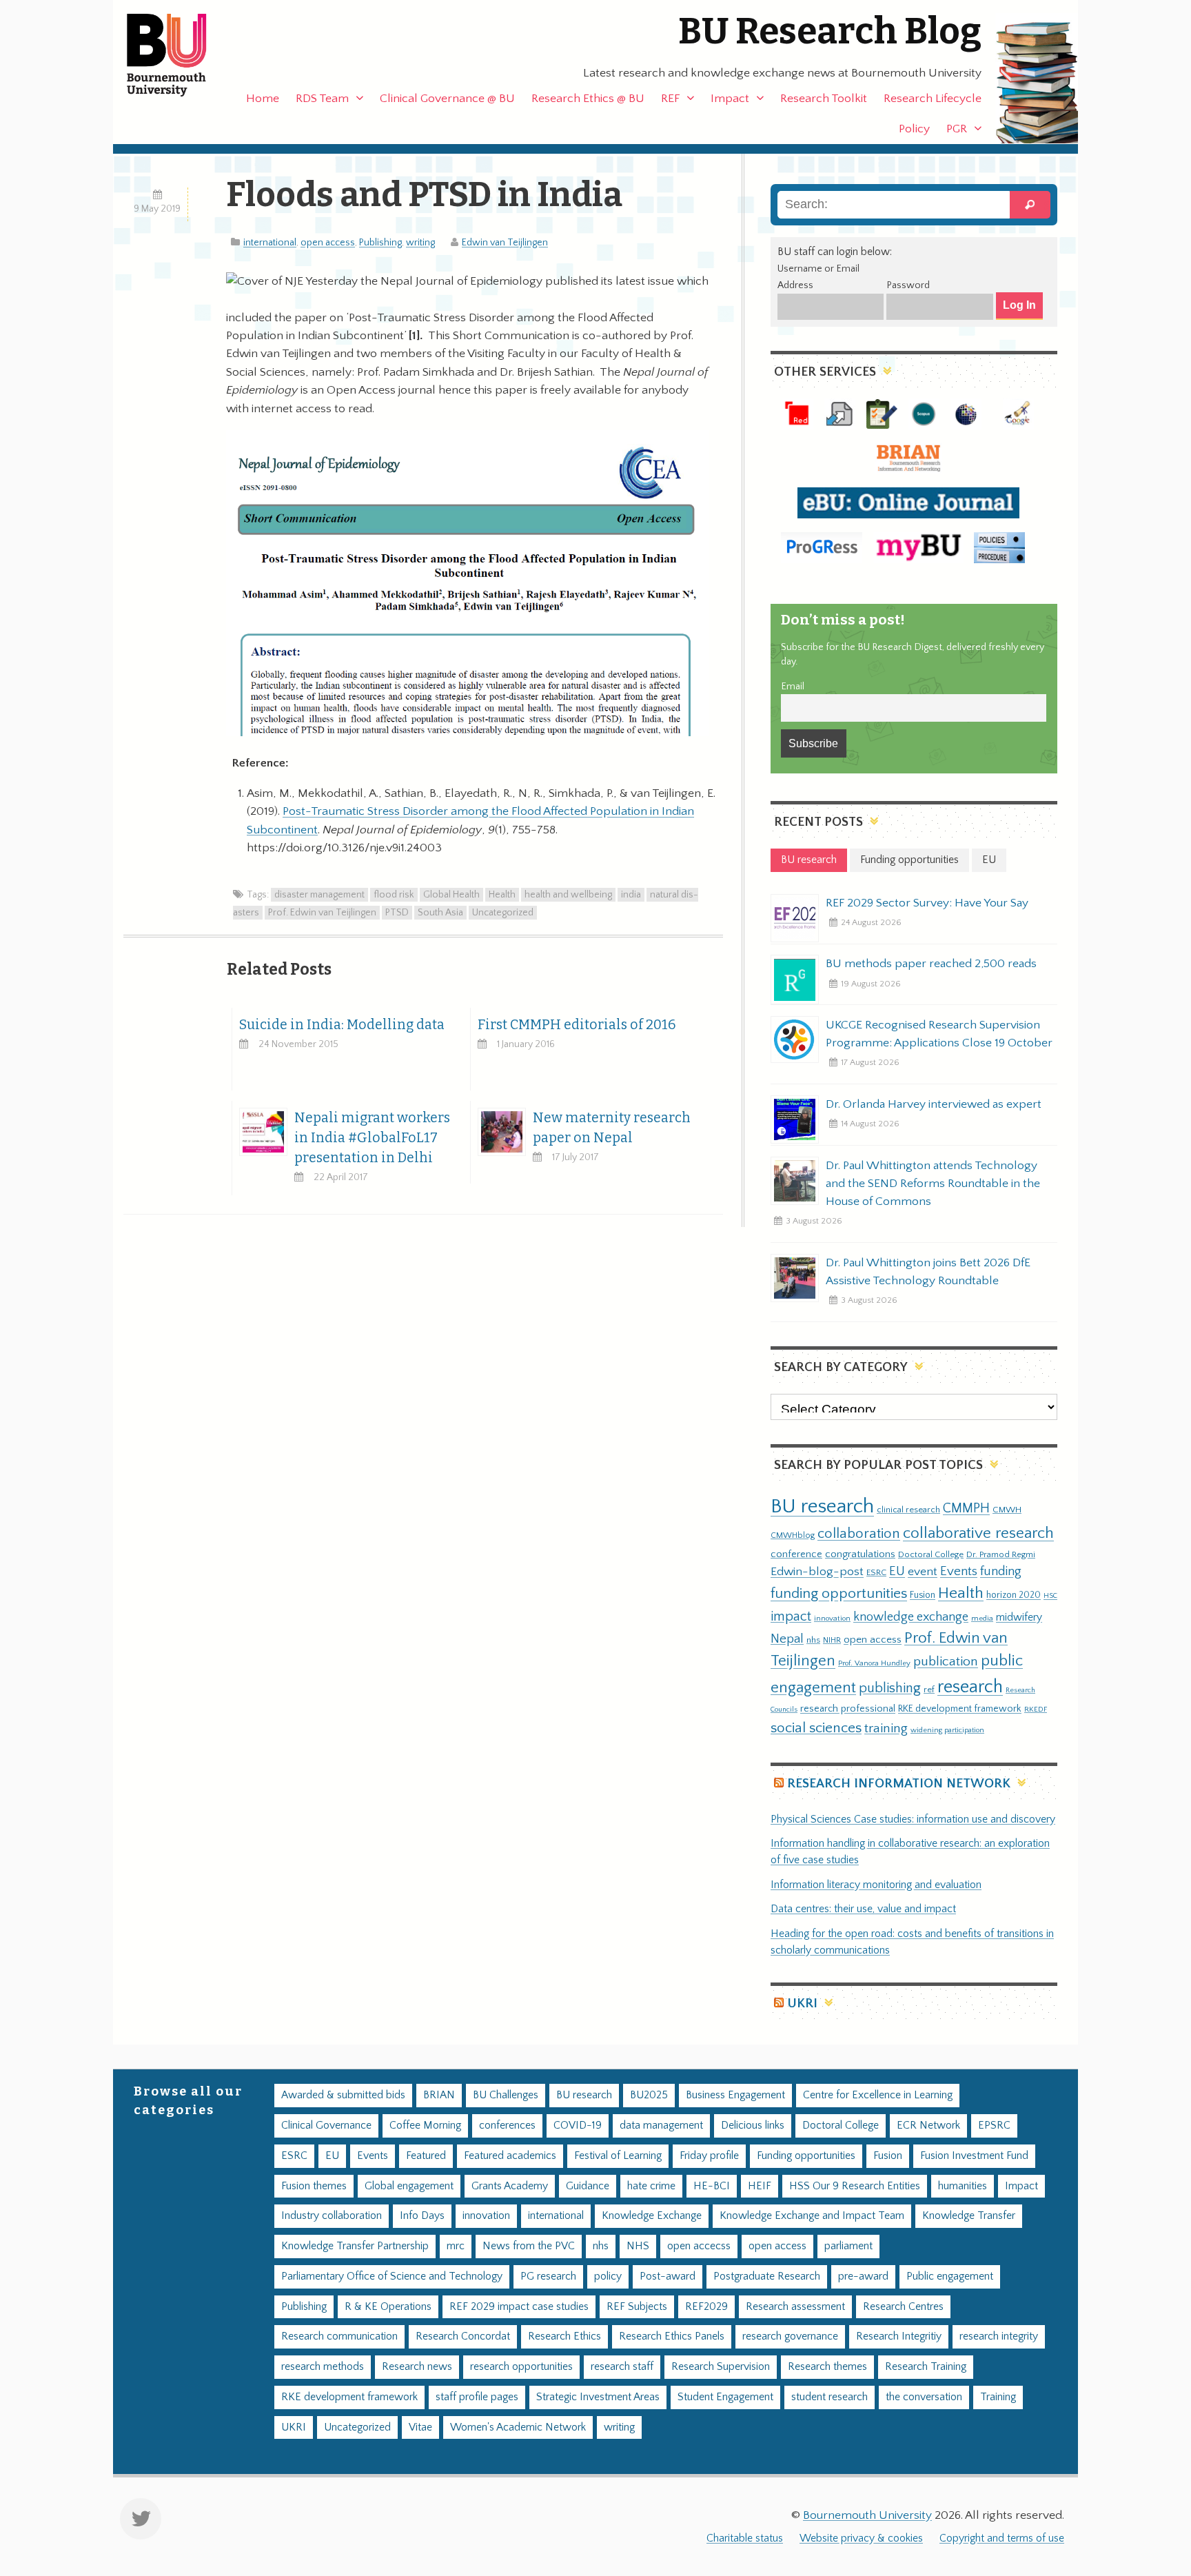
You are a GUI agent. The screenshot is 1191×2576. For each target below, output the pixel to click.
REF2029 (706, 2307)
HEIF (760, 2186)
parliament (848, 2246)
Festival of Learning (618, 2156)
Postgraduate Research (767, 2276)
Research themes (827, 2367)
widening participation (947, 1730)
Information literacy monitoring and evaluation (876, 1885)
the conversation (924, 2397)
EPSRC (994, 2126)
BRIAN (439, 2095)
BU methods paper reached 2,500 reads (931, 964)
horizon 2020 (1014, 1595)
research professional (848, 1709)
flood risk (394, 895)
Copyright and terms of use (1002, 2538)
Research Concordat (463, 2336)
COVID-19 (578, 2126)
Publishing (380, 243)
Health (502, 895)
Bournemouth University (179, 55)
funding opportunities (839, 1594)
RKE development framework (960, 1709)
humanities (963, 2186)
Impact (730, 99)
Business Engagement (735, 2095)
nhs (813, 1640)
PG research (548, 2276)
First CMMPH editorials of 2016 (577, 1025)
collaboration (859, 1534)
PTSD (397, 913)
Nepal (787, 1639)
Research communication (339, 2336)
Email (793, 687)
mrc (456, 2246)
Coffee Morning (425, 2126)
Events (959, 1571)
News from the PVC (529, 2246)
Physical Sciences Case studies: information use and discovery (913, 1819)
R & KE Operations (388, 2307)
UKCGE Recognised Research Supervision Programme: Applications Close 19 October (939, 1034)
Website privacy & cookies (861, 2538)
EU (897, 1571)
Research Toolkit (824, 99)
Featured (426, 2156)
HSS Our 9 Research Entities (855, 2186)
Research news (417, 2367)
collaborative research (978, 1533)
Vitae (420, 2427)
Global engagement (409, 2186)
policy (608, 2276)
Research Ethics (564, 2336)
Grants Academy (510, 2186)
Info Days (422, 2216)
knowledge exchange (911, 1617)
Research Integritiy (899, 2336)
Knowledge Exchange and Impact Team (812, 2216)
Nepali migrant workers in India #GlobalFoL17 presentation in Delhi (372, 1138)
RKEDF (1036, 1709)
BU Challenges (506, 2095)
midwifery (1019, 1617)
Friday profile (709, 2156)
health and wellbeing (568, 895)
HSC (1050, 1596)
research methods (323, 2367)
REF (670, 99)
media (982, 1618)
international (270, 243)
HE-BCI (712, 2186)
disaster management (319, 895)
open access (328, 243)
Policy (914, 129)
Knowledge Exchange (652, 2216)
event (923, 1572)
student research (829, 2397)
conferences (507, 2126)
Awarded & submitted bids (343, 2095)
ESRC (876, 1572)
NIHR (832, 1640)
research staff (622, 2367)
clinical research (908, 1510)
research (970, 1687)
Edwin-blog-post (817, 1572)
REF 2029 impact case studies (519, 2307)
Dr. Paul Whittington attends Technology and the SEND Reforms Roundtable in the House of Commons (933, 1184)
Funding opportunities (806, 2156)
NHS (638, 2246)
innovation (832, 1618)
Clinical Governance (326, 2126)
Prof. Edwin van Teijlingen (322, 913)
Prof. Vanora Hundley (874, 1663)
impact (791, 1616)
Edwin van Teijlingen (505, 243)
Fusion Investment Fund (974, 2156)
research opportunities (521, 2367)
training (886, 1728)
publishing (890, 1688)
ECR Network (928, 2126)
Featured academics (510, 2156)
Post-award (668, 2276)
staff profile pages (477, 2397)
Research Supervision (721, 2367)
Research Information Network (899, 1784)
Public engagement (950, 2276)
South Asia (440, 913)
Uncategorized (503, 913)
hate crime (651, 2186)
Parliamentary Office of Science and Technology (392, 2276)
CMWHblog (793, 1535)
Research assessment (795, 2307)
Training (998, 2397)
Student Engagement (725, 2397)
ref (929, 1690)
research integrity (999, 2336)
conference (796, 1554)
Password (908, 285)
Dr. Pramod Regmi (1001, 1554)
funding (1001, 1571)
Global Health (451, 895)
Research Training (926, 2367)
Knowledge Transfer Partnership (355, 2246)
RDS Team (322, 99)
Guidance (588, 2186)
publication (946, 1661)
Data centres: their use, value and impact (863, 1909)
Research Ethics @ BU (588, 99)
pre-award (863, 2276)
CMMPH (966, 1508)
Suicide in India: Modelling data (342, 1025)
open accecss (699, 2246)
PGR (957, 129)
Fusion (923, 1595)
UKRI (802, 2004)
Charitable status (745, 2538)
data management (661, 2126)
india (631, 895)
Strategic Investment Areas (598, 2397)
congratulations (860, 1554)
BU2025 (649, 2095)
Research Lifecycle (933, 99)
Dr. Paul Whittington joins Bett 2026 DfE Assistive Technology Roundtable (928, 1272)
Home (263, 99)
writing (420, 243)
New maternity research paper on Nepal (612, 1128)
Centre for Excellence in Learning (878, 2095)
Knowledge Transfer (969, 2216)
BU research (822, 1507)
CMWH (1007, 1510)
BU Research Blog (830, 31)
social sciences (816, 1728)
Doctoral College (931, 1554)
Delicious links (753, 2126)
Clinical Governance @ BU (447, 99)
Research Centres (903, 2307)
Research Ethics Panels (672, 2336)
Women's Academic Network (518, 2427)
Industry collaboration (332, 2216)
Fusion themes (314, 2186)
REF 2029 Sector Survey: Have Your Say (927, 903)
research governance (790, 2336)
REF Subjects (637, 2307)
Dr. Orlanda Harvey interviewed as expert (934, 1104)
